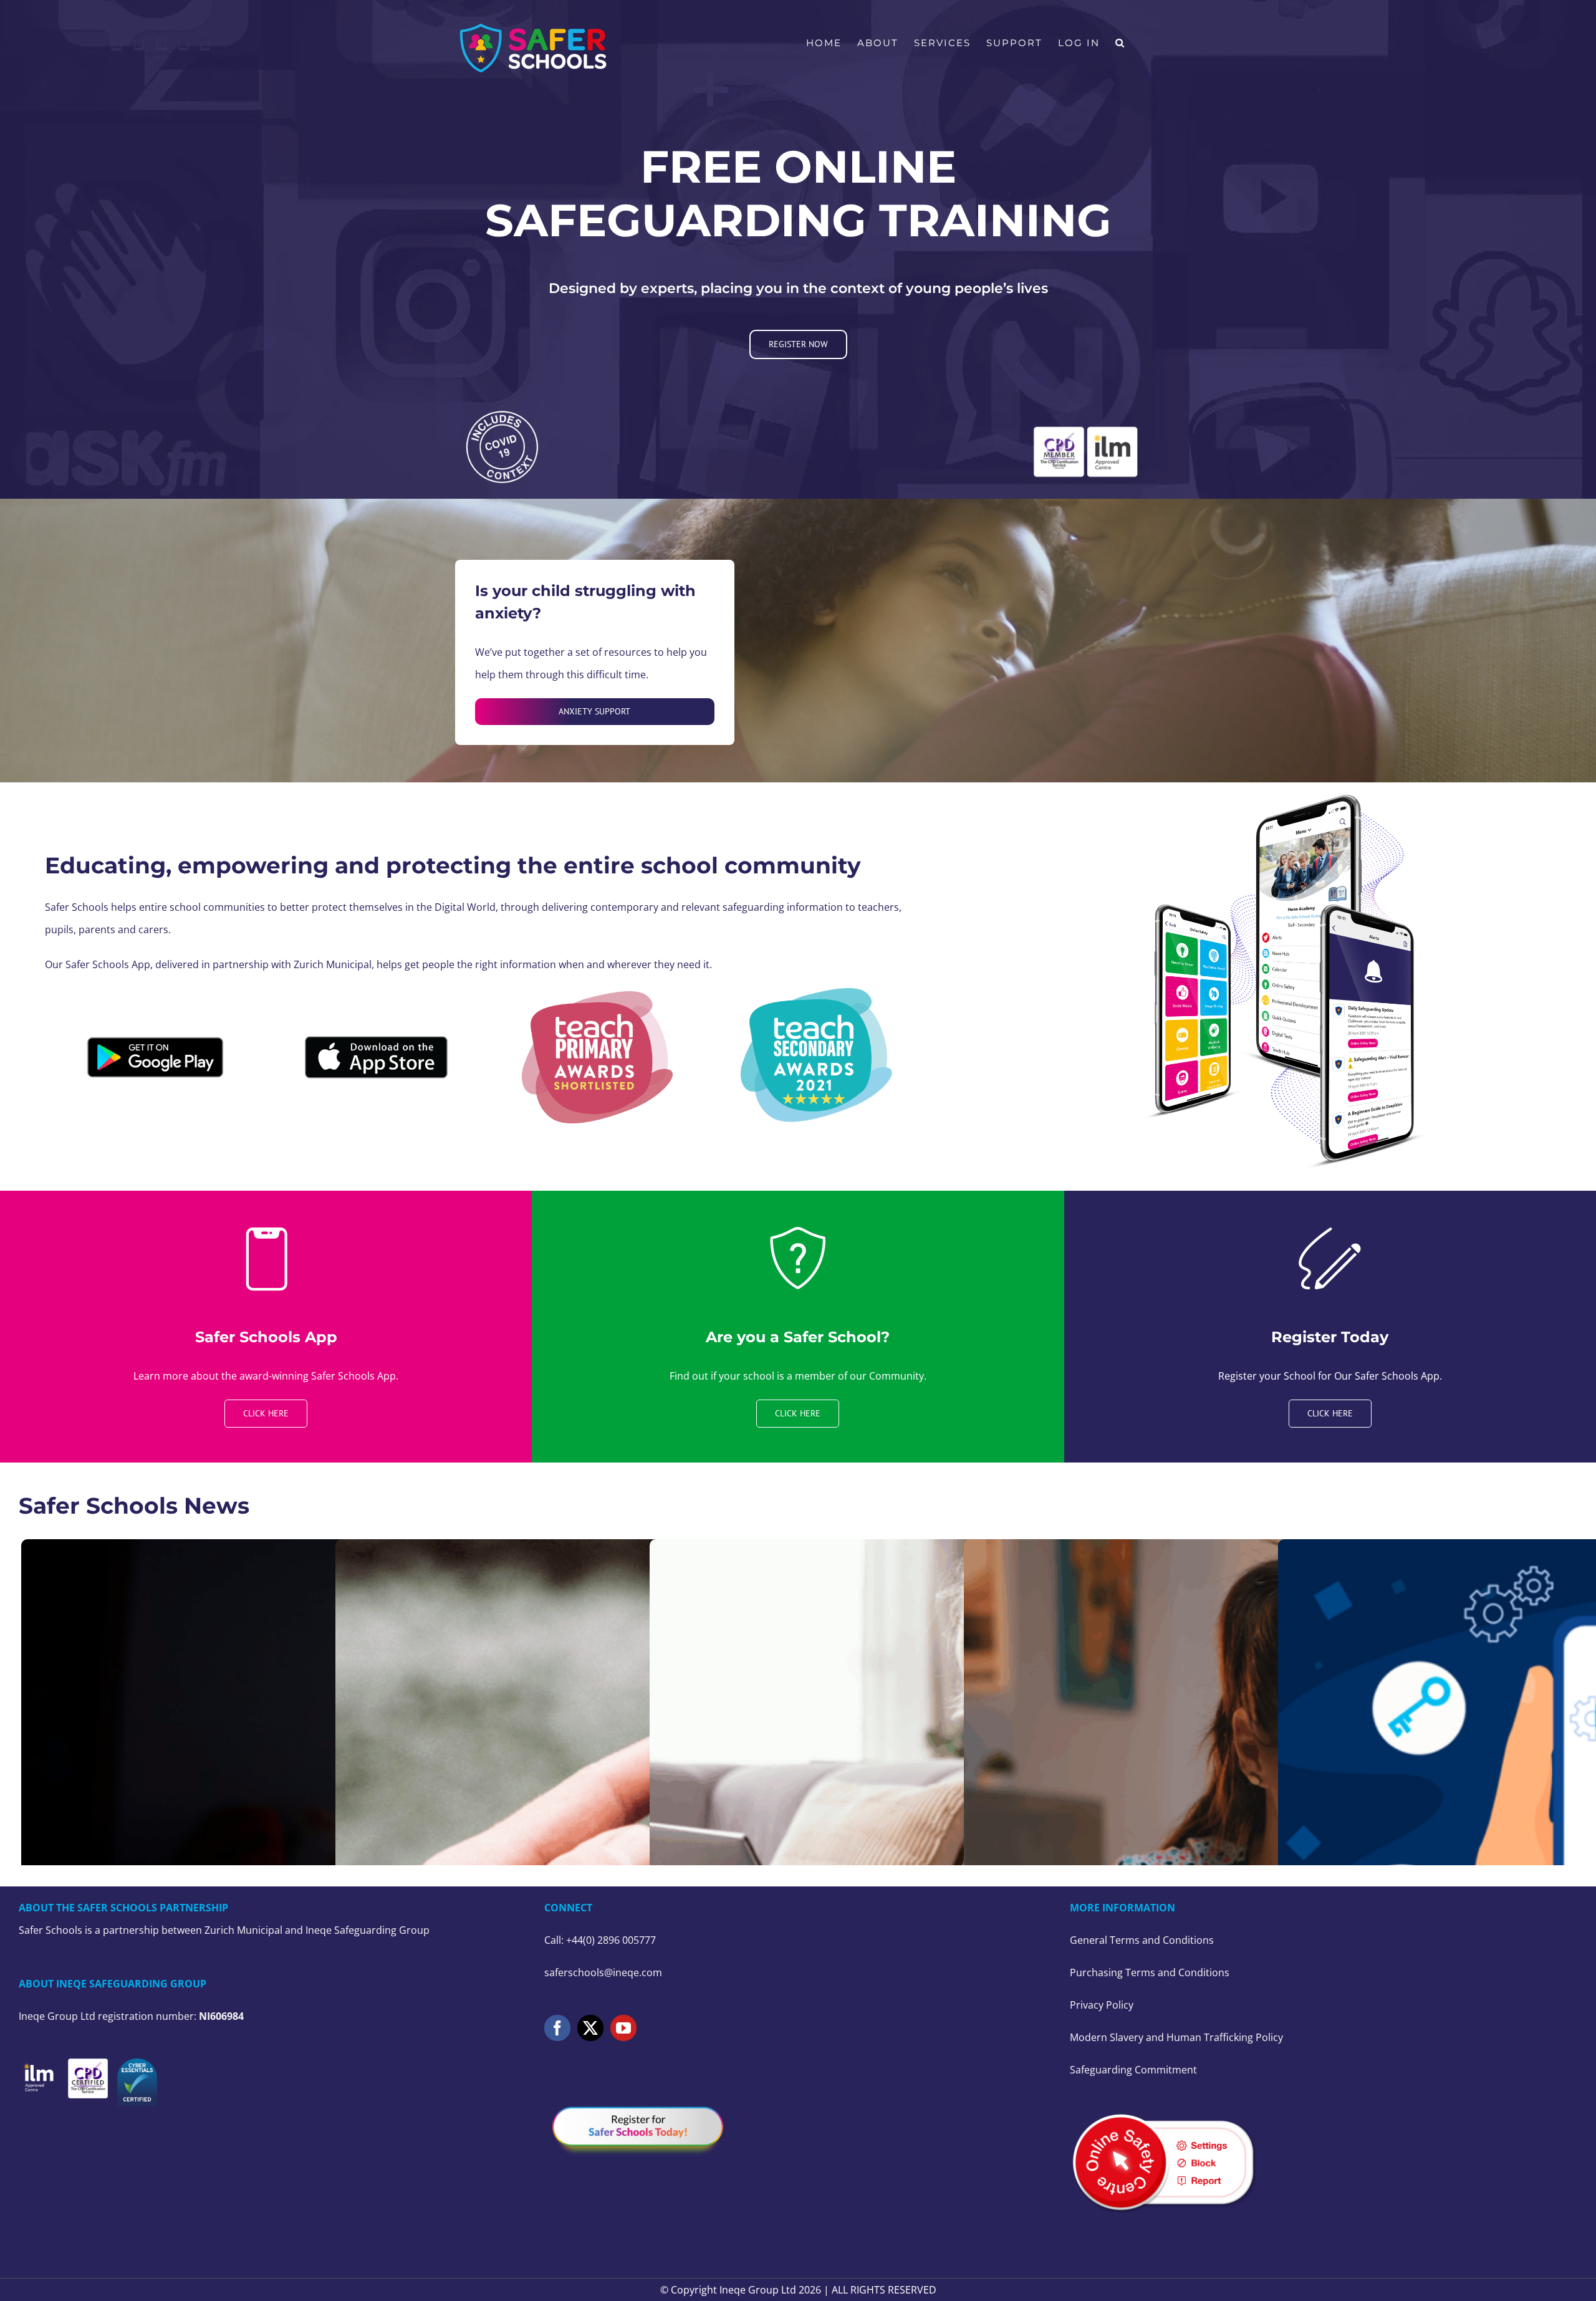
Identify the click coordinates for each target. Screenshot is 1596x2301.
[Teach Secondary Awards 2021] (819, 993)
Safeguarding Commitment (1133, 2070)
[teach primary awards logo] (595, 996)
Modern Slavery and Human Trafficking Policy (1176, 2037)
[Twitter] (590, 2028)
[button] (1120, 43)
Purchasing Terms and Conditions (1150, 1972)
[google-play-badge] (155, 1032)
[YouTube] (623, 2028)
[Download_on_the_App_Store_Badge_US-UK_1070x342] (376, 1037)
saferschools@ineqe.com (603, 1972)
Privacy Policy (1102, 2005)
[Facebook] (557, 2028)
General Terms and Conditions (1142, 1940)
